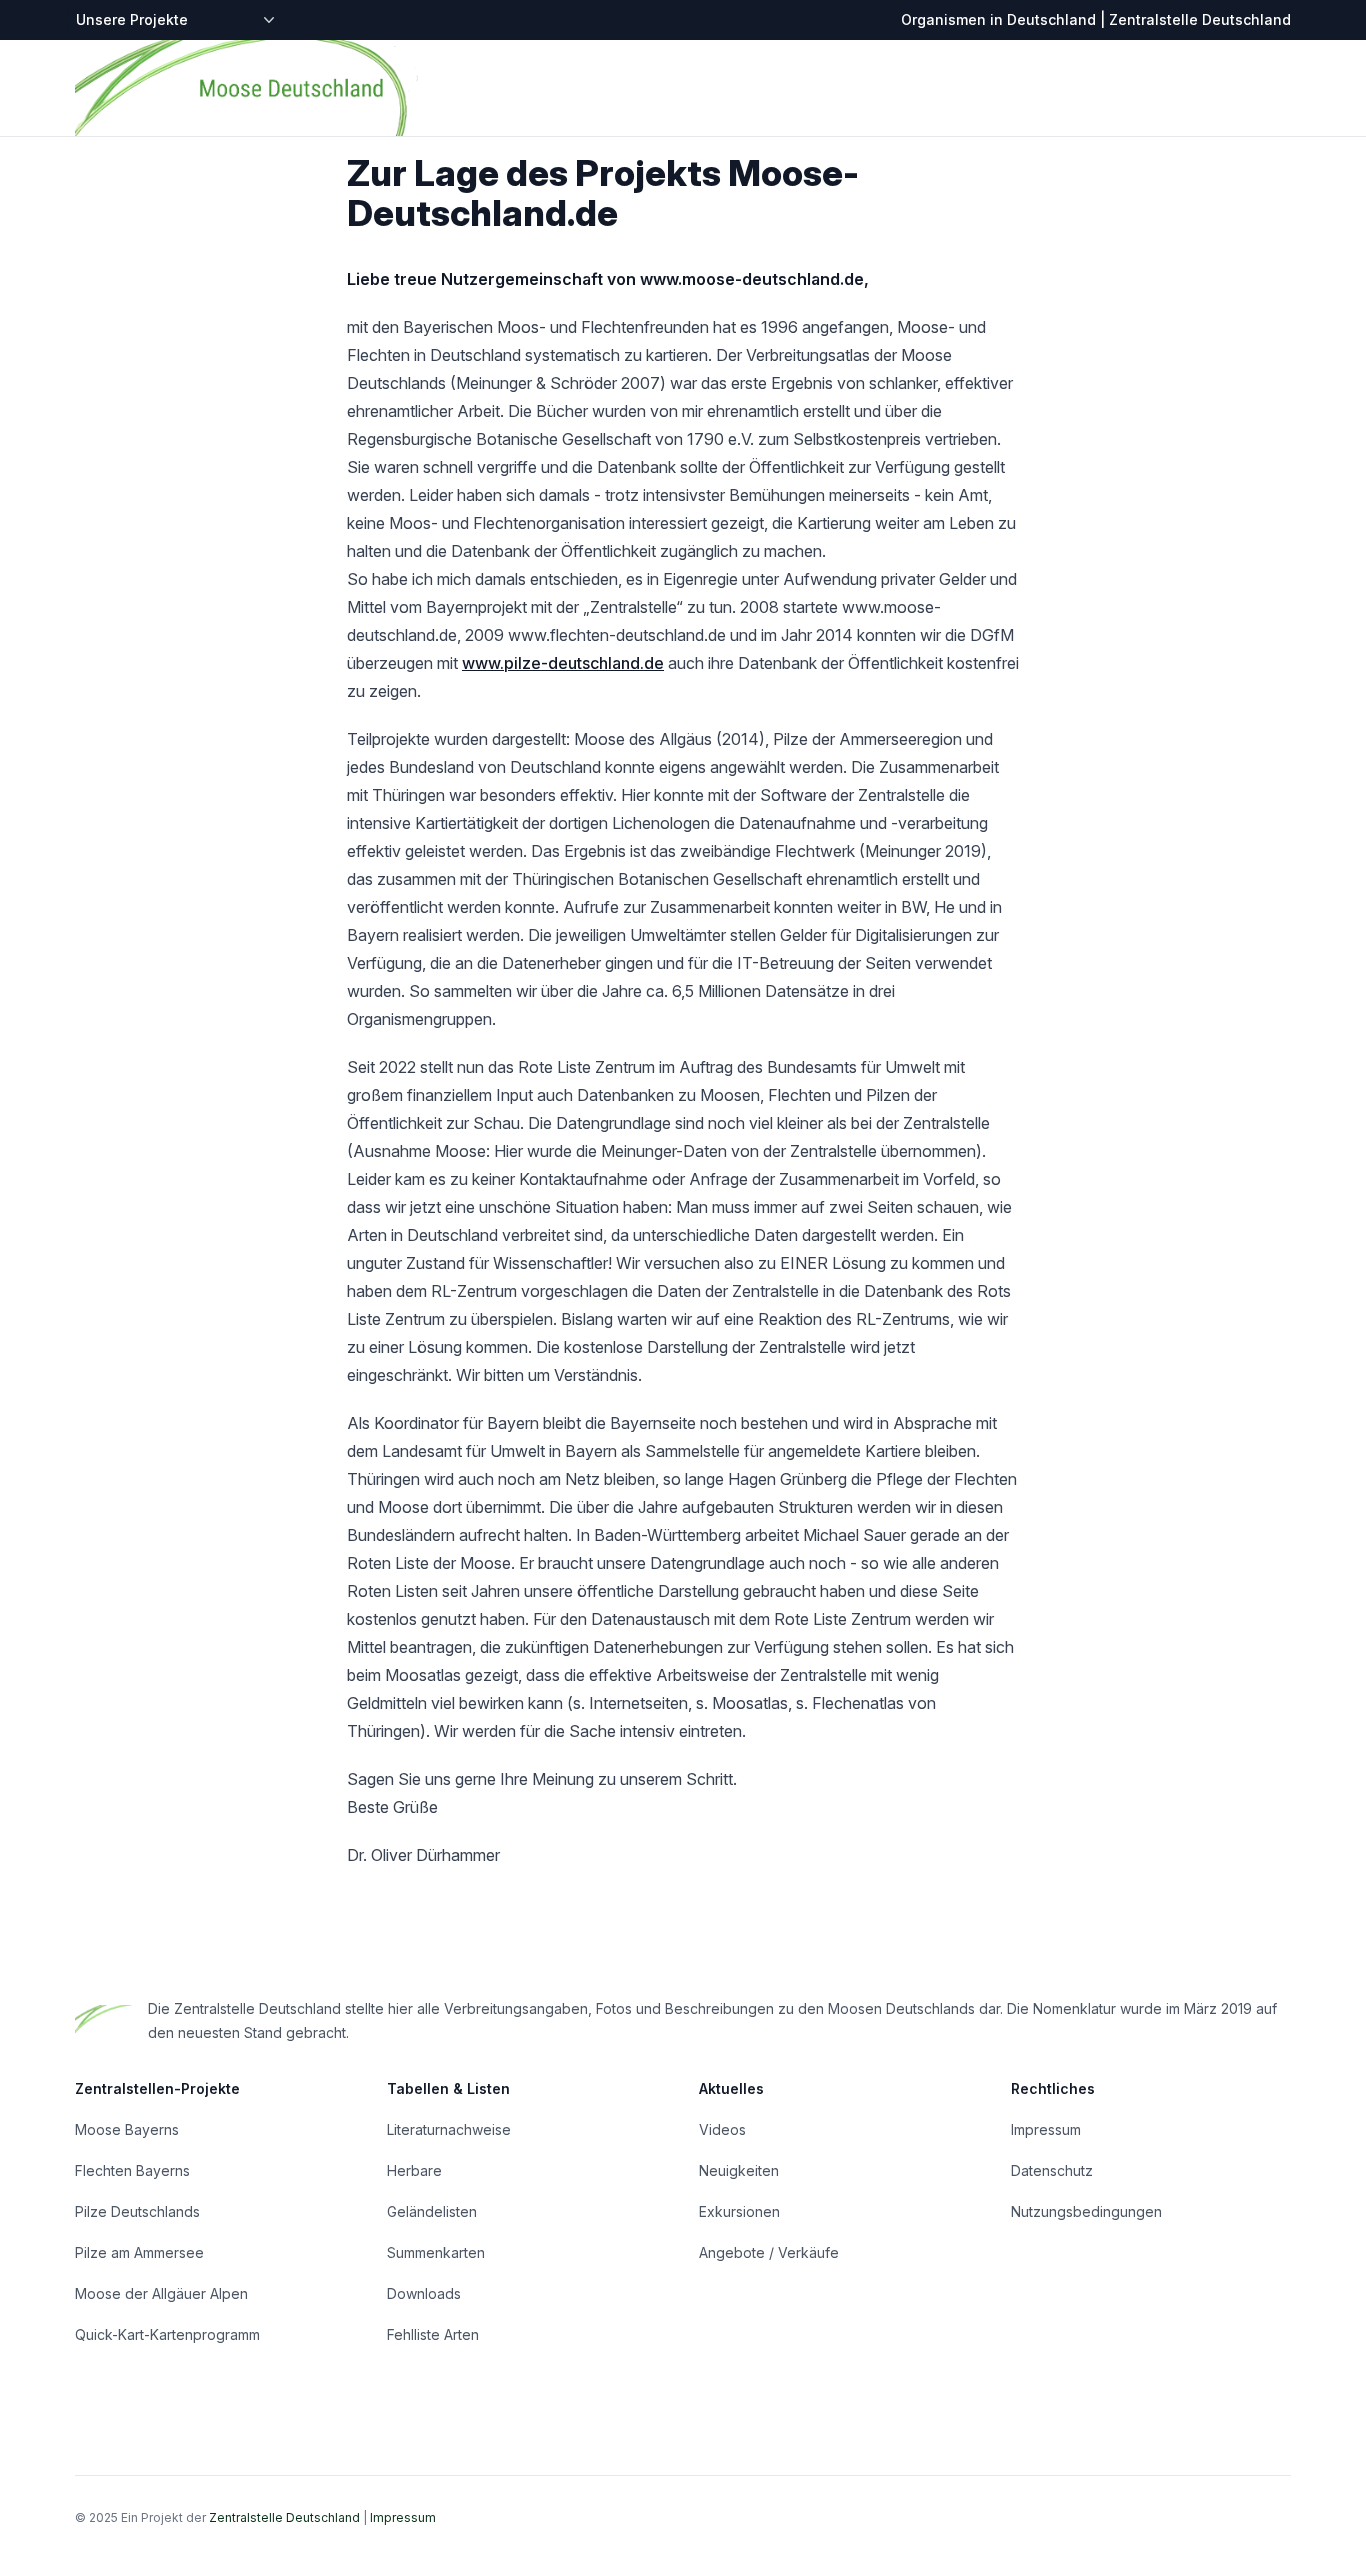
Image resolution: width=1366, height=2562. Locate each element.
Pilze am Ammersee (139, 2252)
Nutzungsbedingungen (1086, 2211)
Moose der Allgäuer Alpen (161, 2293)
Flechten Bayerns (132, 2170)
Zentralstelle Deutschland (284, 2517)
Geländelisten (432, 2211)
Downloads (424, 2293)
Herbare (414, 2170)
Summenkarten (436, 2252)
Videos (722, 2129)
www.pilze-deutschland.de (563, 663)
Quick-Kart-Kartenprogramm (167, 2334)
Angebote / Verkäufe (769, 2252)
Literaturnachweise (449, 2129)
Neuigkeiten (739, 2170)
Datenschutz (1052, 2170)
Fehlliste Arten (433, 2334)
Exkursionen (739, 2211)
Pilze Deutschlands (137, 2211)
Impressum (1046, 2129)
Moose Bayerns (127, 2129)
